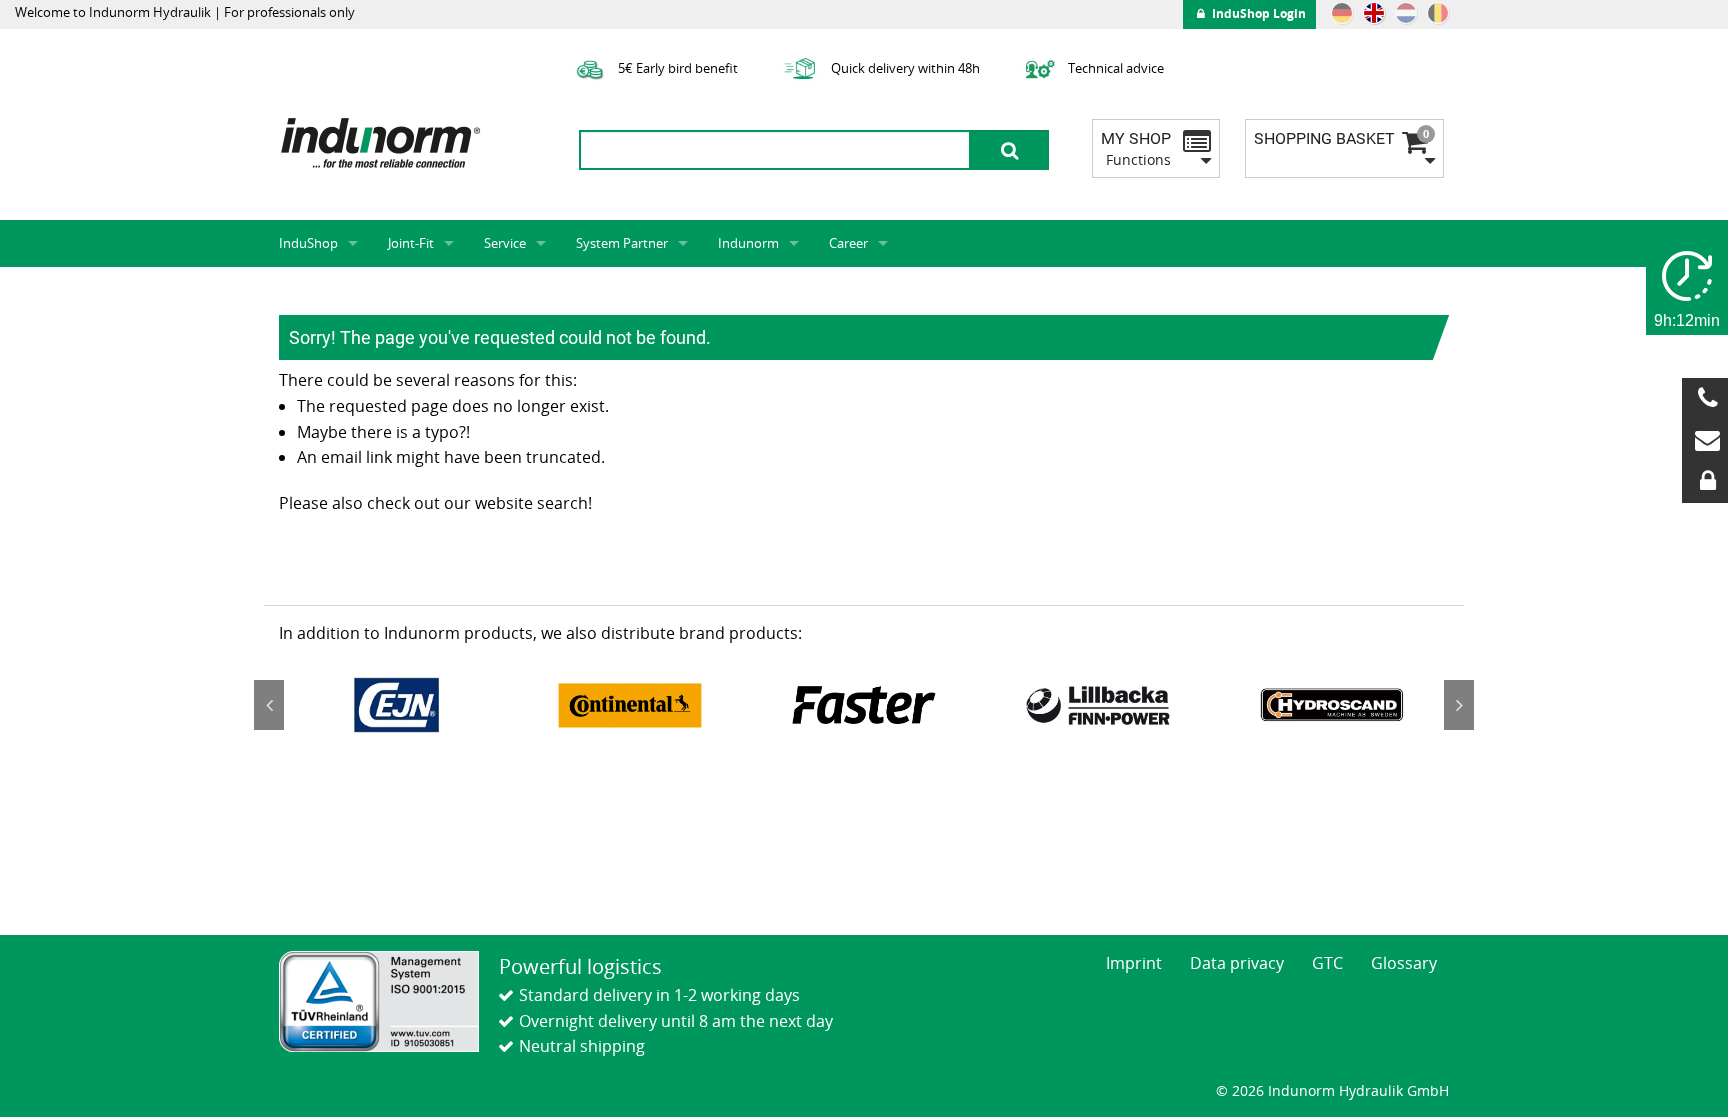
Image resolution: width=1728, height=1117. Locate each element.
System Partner (622, 243)
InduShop (308, 243)
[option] (396, 705)
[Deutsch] (1342, 13)
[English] (1374, 13)
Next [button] (1459, 705)
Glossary (1404, 963)
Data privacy (1237, 963)
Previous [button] (269, 705)
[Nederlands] (1406, 13)
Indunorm (748, 243)
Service (505, 243)
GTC (1327, 963)
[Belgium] (1438, 13)
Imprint (1134, 963)
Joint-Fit (411, 243)
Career (848, 243)
